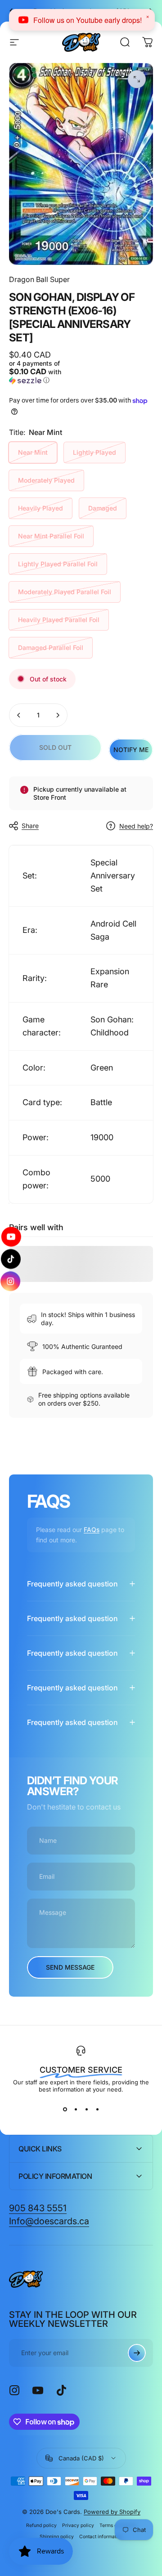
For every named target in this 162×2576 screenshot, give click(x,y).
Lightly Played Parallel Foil (58, 564)
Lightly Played (94, 452)
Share (30, 826)
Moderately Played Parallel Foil (65, 592)
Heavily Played (40, 508)
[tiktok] (11, 1259)
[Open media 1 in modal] (137, 79)
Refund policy (41, 2525)
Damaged (103, 508)
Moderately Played (46, 480)
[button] (44, 372)
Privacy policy (78, 2525)
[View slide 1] (65, 2109)
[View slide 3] (86, 2109)
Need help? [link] (136, 826)
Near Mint (33, 452)
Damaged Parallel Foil (51, 647)
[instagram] (11, 1279)
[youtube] (11, 1239)
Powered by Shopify (112, 2512)
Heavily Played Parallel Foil (59, 620)
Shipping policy (57, 2537)
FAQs (92, 1530)
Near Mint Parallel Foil (51, 536)
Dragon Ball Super (39, 279)
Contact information (101, 2537)
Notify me (131, 750)
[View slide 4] (97, 2109)
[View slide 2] (76, 2109)
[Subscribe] (137, 2353)
